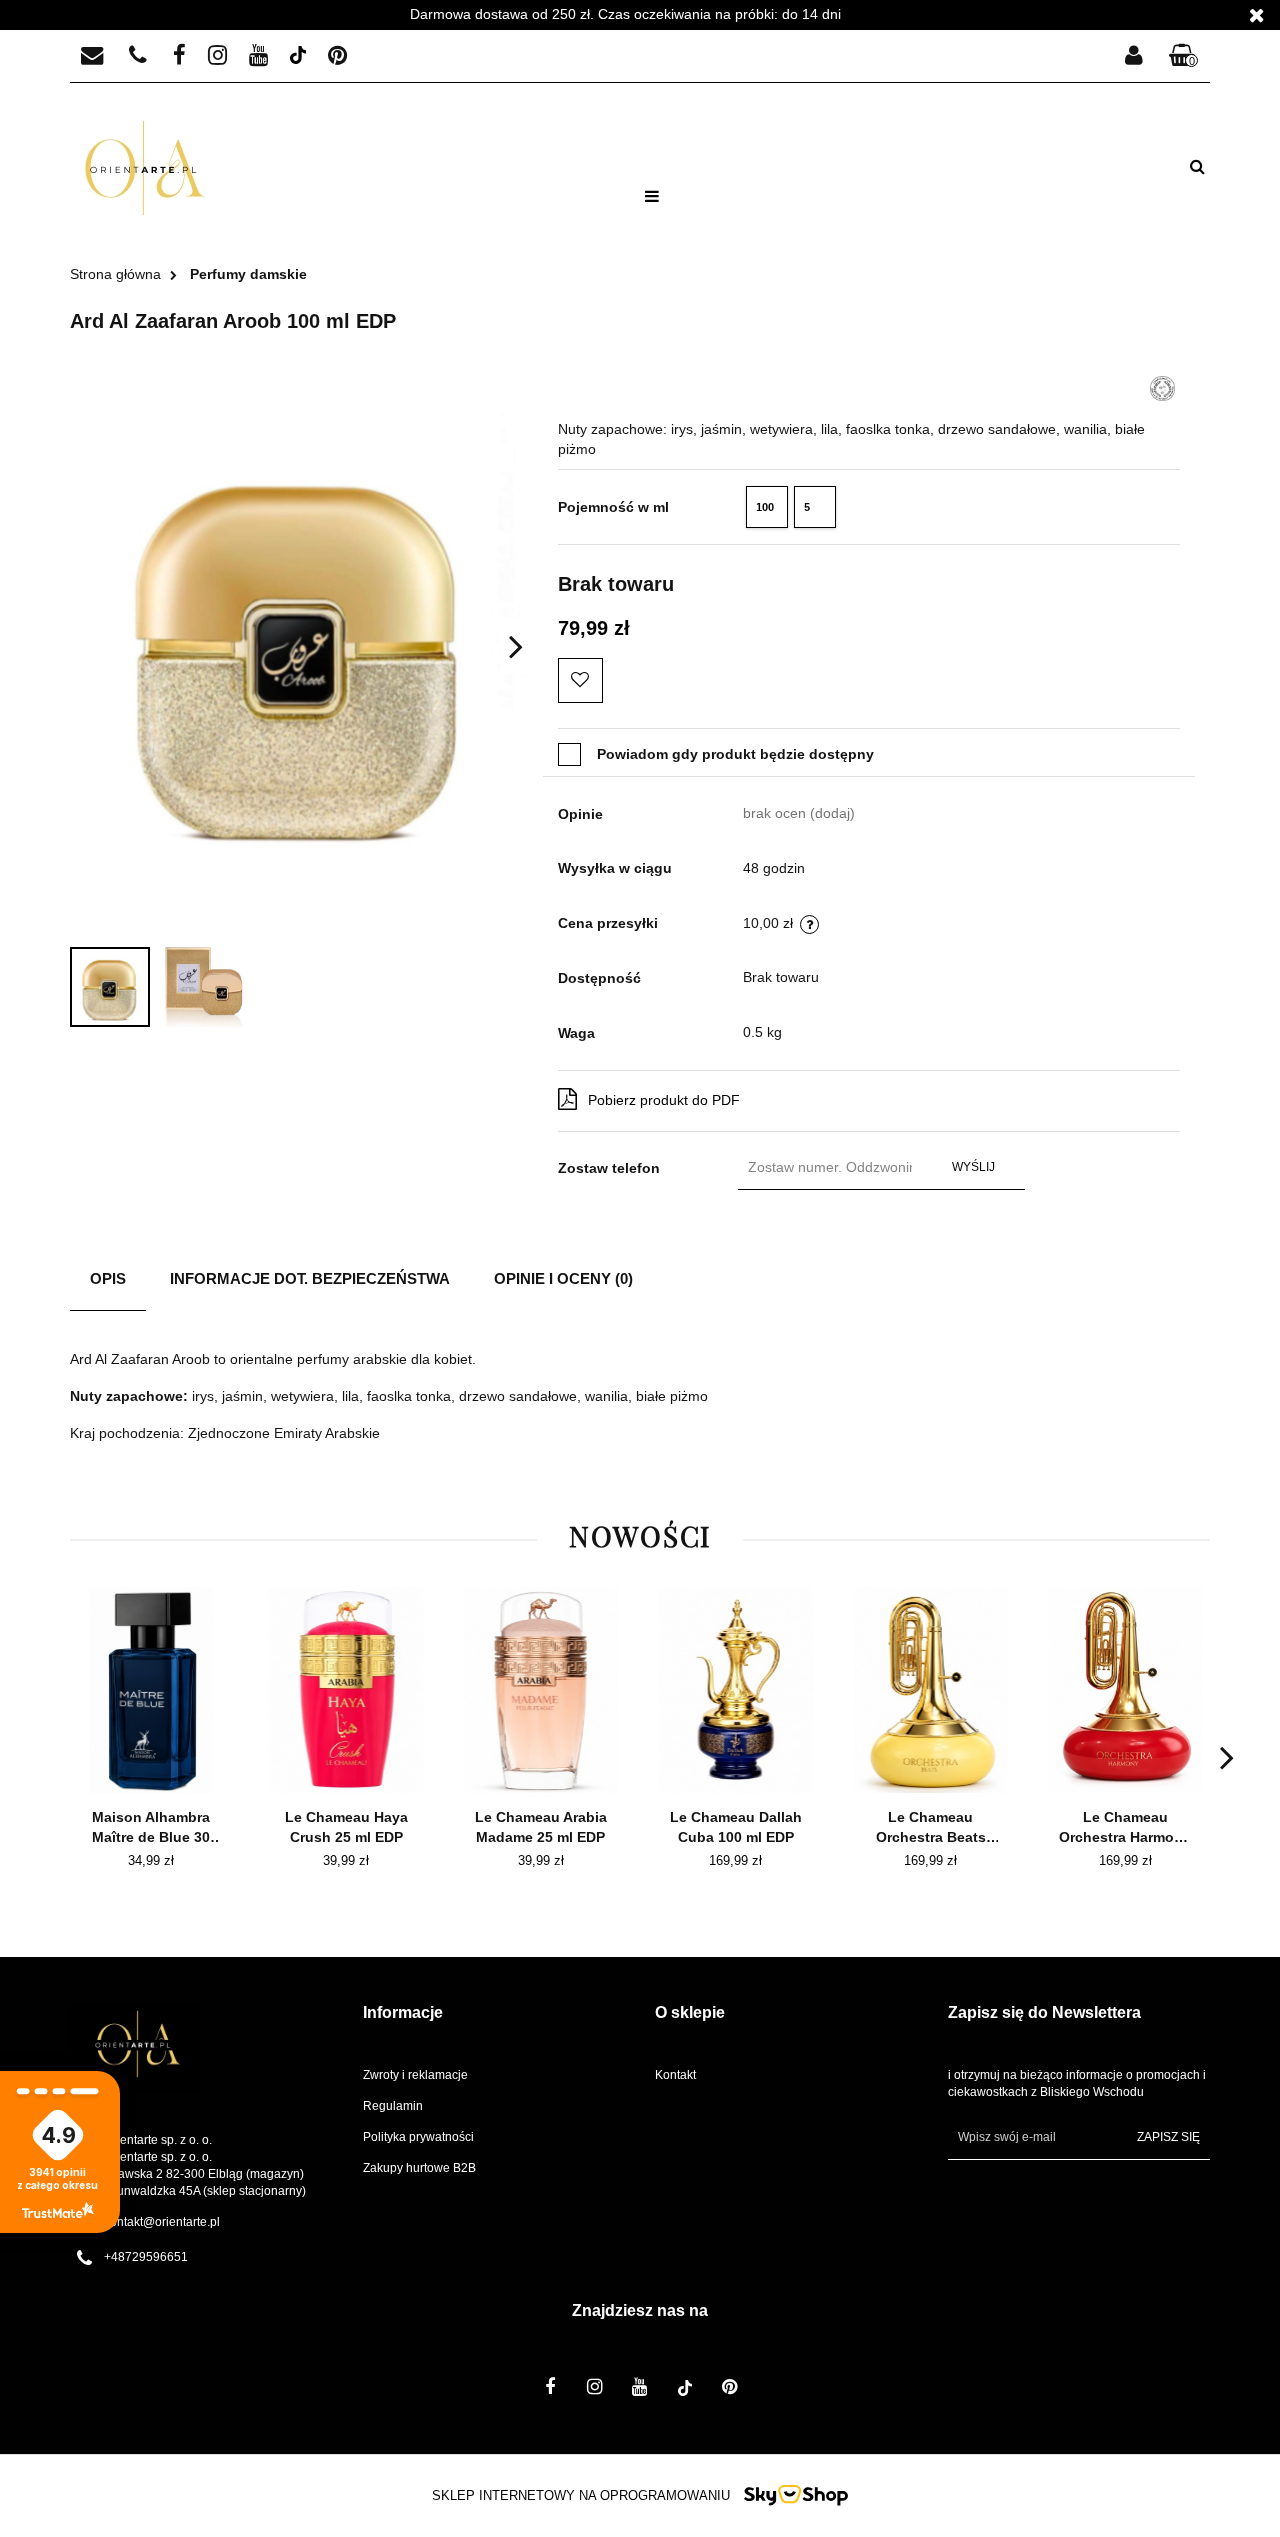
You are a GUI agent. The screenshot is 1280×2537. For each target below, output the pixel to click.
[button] (1184, 56)
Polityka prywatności (418, 2137)
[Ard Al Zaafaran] (1162, 387)
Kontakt (675, 2075)
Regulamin (393, 2106)
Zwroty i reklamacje (415, 2075)
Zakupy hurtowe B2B (419, 2168)
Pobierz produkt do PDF (664, 1100)
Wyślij (973, 1167)
